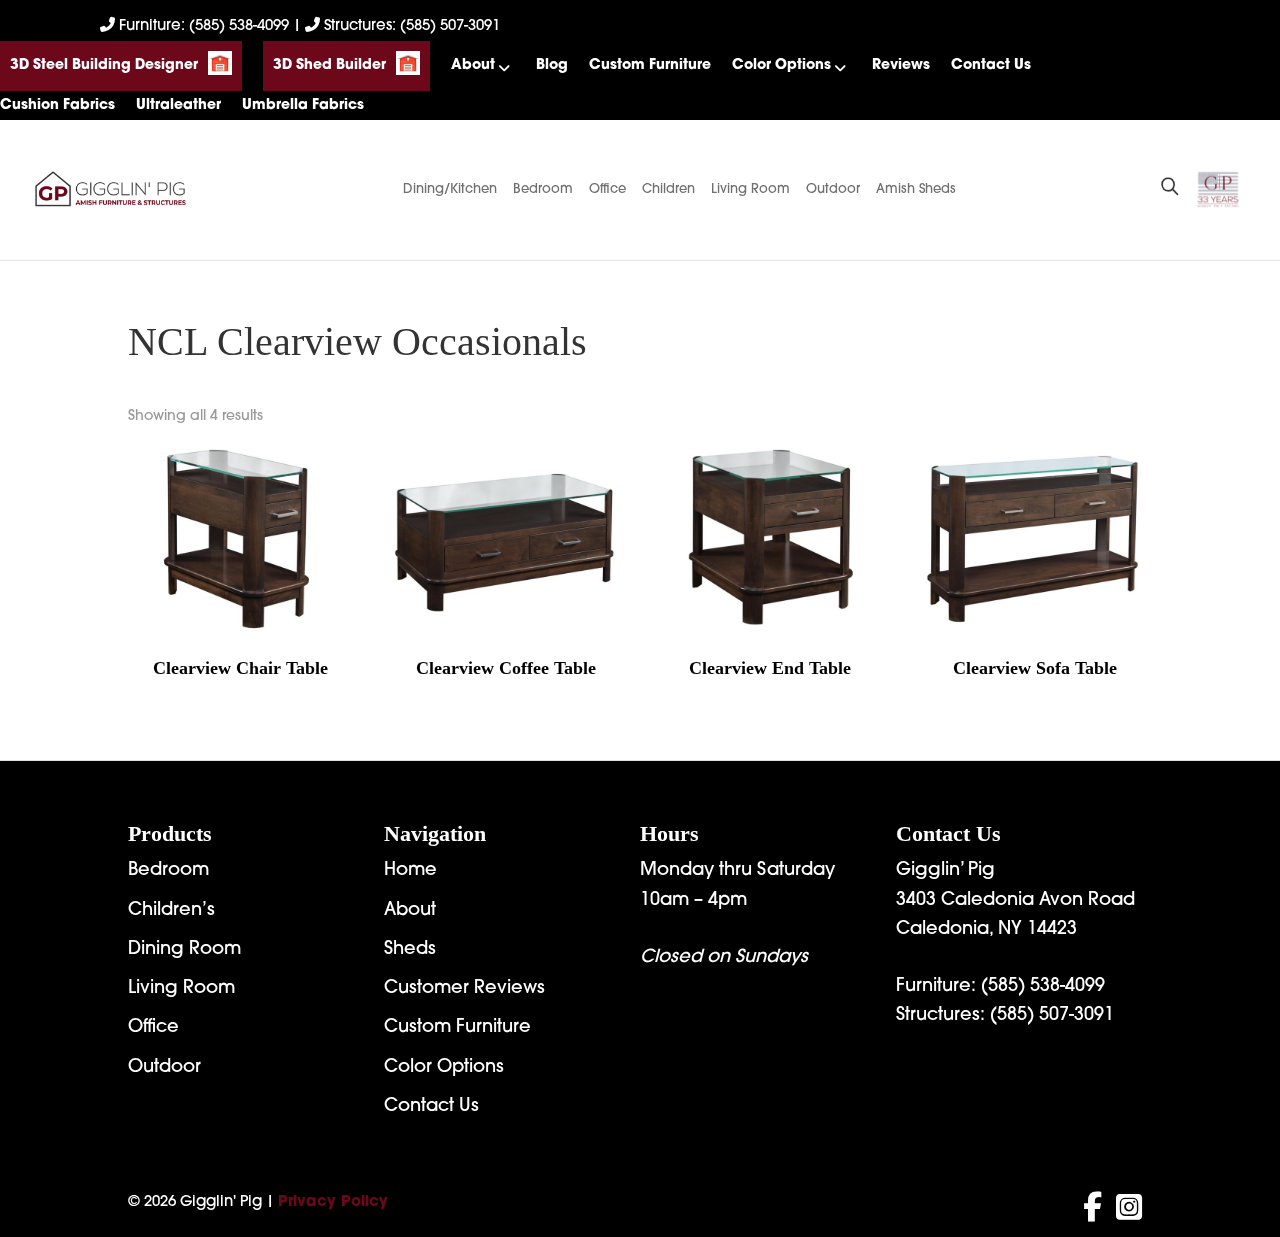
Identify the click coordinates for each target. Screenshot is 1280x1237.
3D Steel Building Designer (104, 65)
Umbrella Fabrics (303, 105)
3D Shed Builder (329, 65)
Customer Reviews (464, 989)
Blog (552, 65)
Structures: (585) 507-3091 (410, 26)
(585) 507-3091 (1052, 1016)
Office (607, 189)
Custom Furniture (650, 65)
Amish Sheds (916, 189)
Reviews (901, 65)
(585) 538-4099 (1043, 987)
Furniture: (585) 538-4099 (204, 26)
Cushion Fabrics (57, 105)
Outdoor (833, 189)
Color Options (781, 65)
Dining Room (184, 950)
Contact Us (991, 65)
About (473, 65)
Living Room (750, 189)
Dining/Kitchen (450, 189)
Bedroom (543, 189)
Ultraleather (178, 105)
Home (410, 871)
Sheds (410, 950)
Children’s (171, 911)
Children (668, 189)
